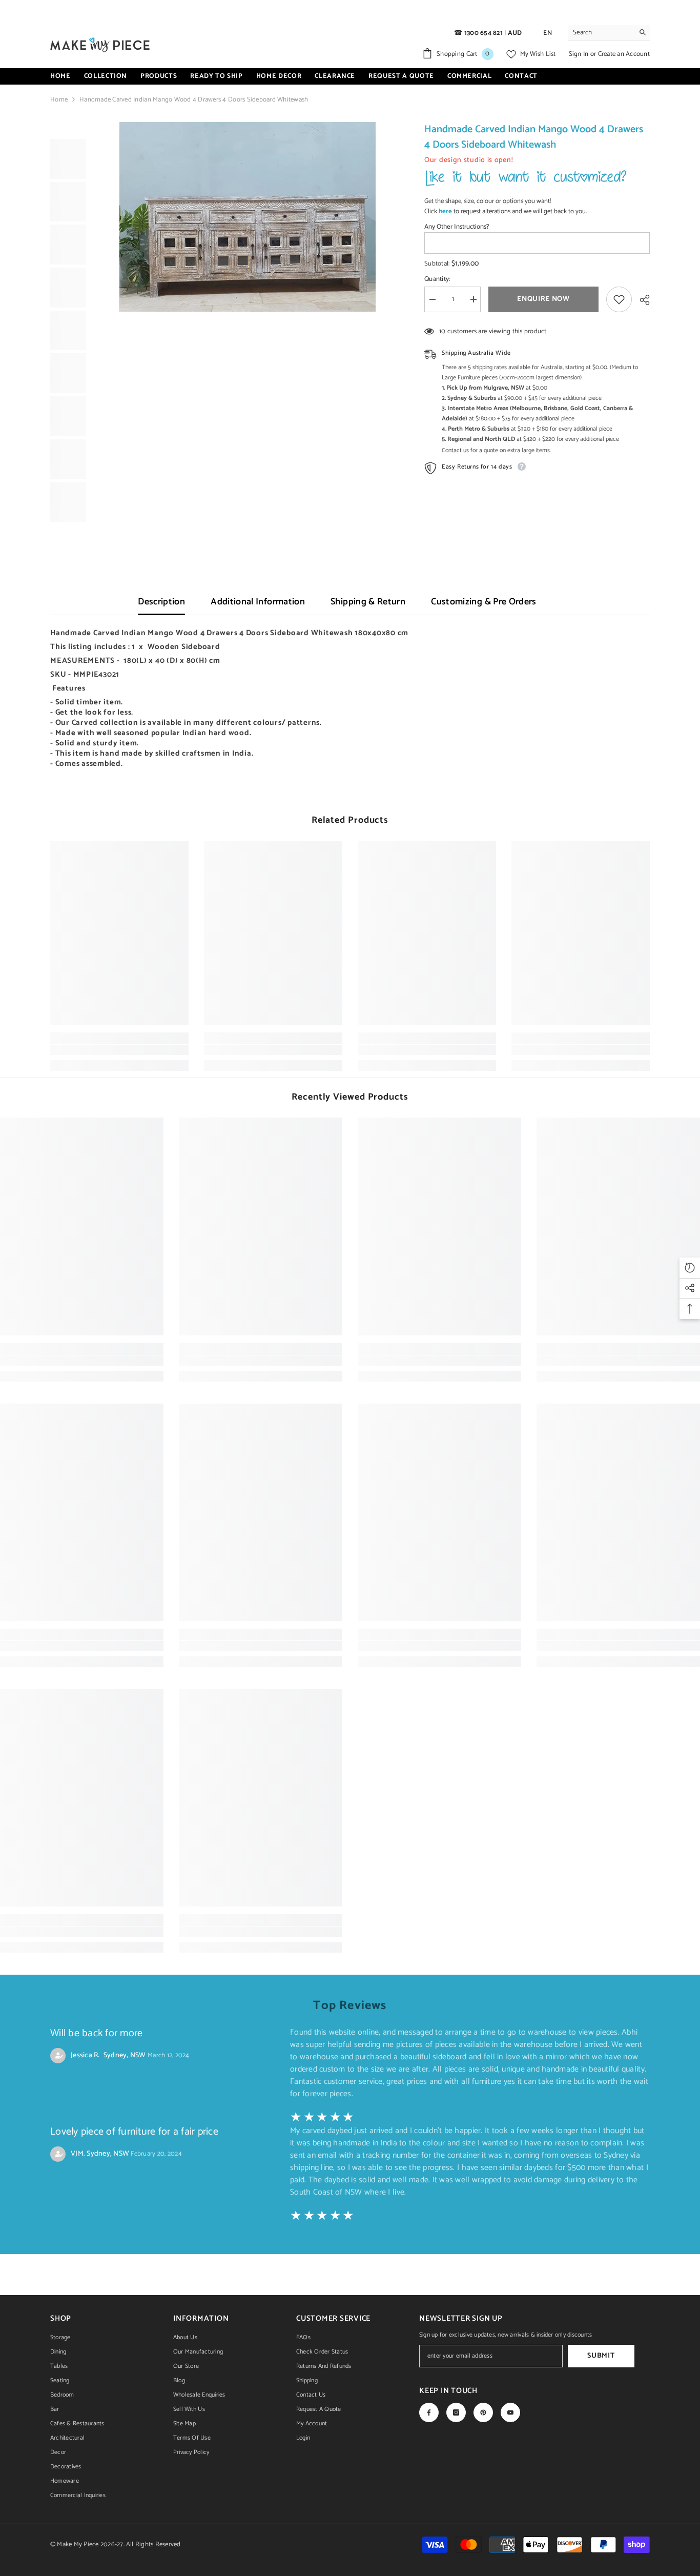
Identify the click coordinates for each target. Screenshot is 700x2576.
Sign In (580, 54)
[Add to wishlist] (619, 299)
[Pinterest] (483, 2412)
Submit (601, 2356)
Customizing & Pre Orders (484, 602)
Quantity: (437, 279)
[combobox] (601, 33)
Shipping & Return (368, 602)
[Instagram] (456, 2412)
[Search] (609, 33)
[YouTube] (510, 2412)
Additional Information (258, 602)
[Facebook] (429, 2412)
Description (161, 602)
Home (59, 100)
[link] (119, 1050)
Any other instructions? (457, 227)
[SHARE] (641, 300)
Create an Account (624, 54)
